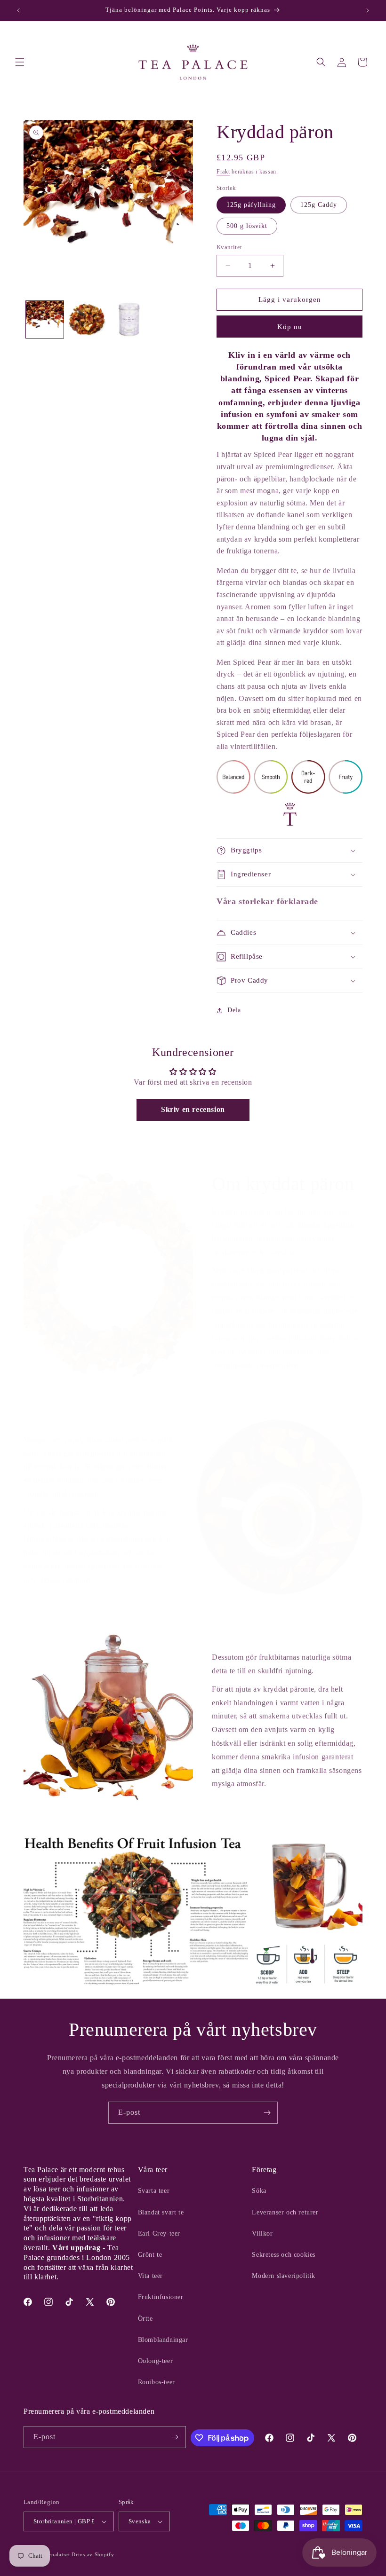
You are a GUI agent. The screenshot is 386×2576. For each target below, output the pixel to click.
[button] (20, 62)
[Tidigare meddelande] (18, 10)
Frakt (223, 172)
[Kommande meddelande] (368, 10)
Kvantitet (229, 247)
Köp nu (290, 327)
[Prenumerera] (267, 2113)
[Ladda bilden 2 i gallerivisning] (87, 320)
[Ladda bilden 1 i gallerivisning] (45, 320)
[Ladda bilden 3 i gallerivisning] (129, 320)
